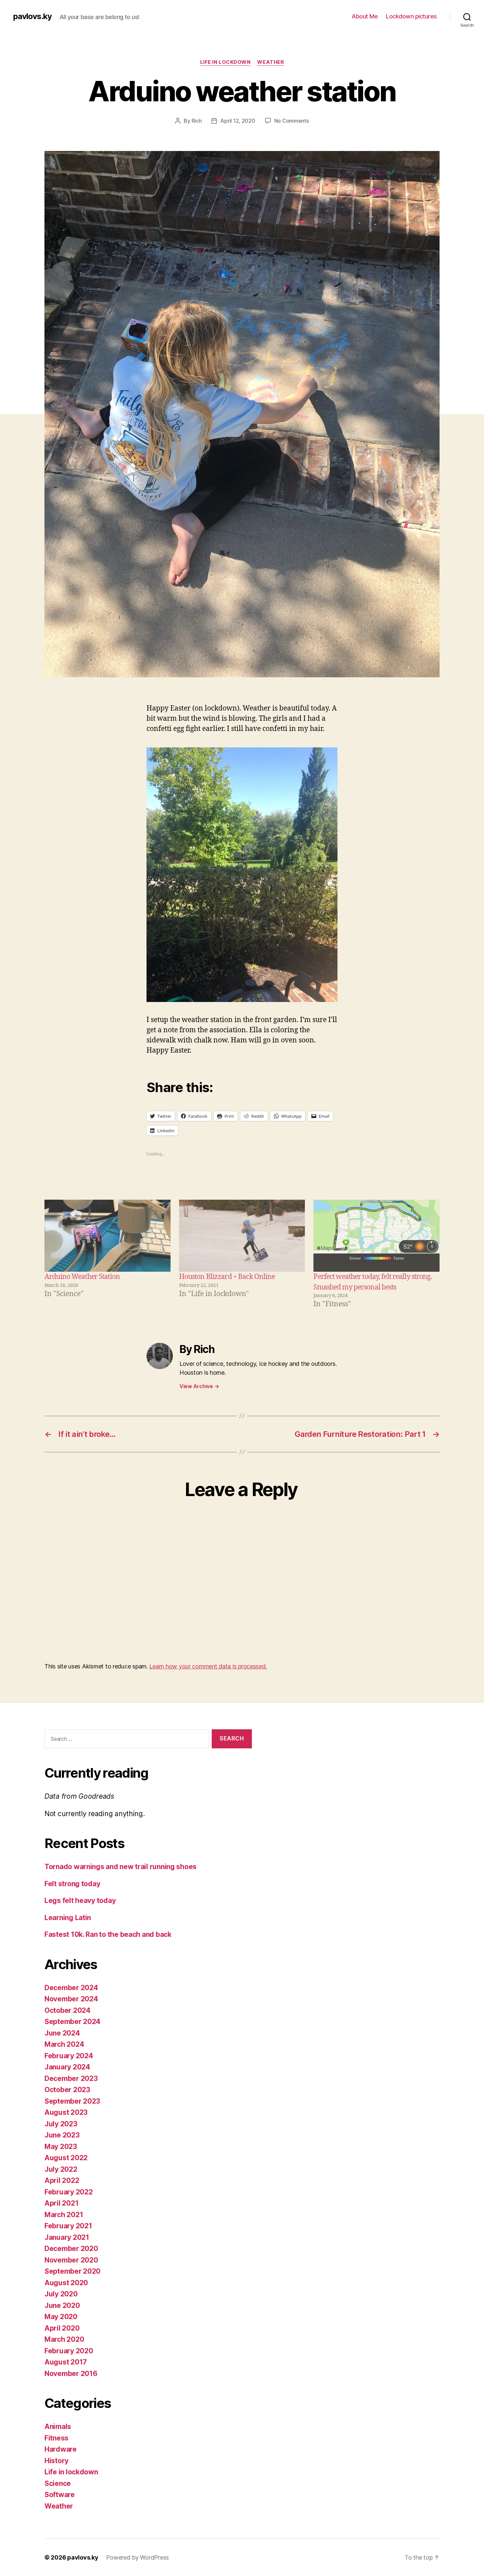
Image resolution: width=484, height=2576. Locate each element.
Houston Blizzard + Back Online (227, 1277)
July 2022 (61, 2169)
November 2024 (71, 1999)
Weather (270, 62)
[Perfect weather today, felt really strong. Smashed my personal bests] (376, 1236)
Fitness (56, 2438)
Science (58, 2483)
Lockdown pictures (411, 16)
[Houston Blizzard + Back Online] (242, 1236)
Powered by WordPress (137, 2557)
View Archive (199, 1386)
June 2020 (62, 2305)
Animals (58, 2426)
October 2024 (67, 2010)
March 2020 (64, 2339)
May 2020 (61, 2317)
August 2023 (66, 2112)
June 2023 (62, 2135)
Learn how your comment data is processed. (208, 1666)
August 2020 (66, 2283)
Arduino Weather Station (82, 1277)
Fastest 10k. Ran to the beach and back (108, 1934)
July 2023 (61, 2124)
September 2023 (72, 2101)
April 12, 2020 (238, 121)
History (56, 2461)
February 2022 (69, 2192)
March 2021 (64, 2215)
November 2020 (71, 2260)
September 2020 (72, 2271)
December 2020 (71, 2249)
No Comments (292, 121)
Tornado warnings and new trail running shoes (121, 1867)
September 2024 (72, 2022)
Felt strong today (72, 1884)
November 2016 (71, 2374)
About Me (365, 16)
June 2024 (62, 2033)
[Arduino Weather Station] (108, 1236)
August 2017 (66, 2362)
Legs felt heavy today (80, 1901)
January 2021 (67, 2237)
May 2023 (61, 2147)
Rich (197, 121)
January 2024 (67, 2067)
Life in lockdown (226, 62)
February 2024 (69, 2056)
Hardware (61, 2449)
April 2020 (62, 2328)
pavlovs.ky (32, 16)
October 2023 (67, 2090)
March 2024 (64, 2044)
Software (60, 2495)
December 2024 (71, 1988)
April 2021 (61, 2203)
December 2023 (71, 2078)
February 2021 (68, 2226)
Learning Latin (68, 1918)
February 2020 (69, 2351)
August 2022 (66, 2158)
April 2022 (62, 2180)
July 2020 (61, 2294)
